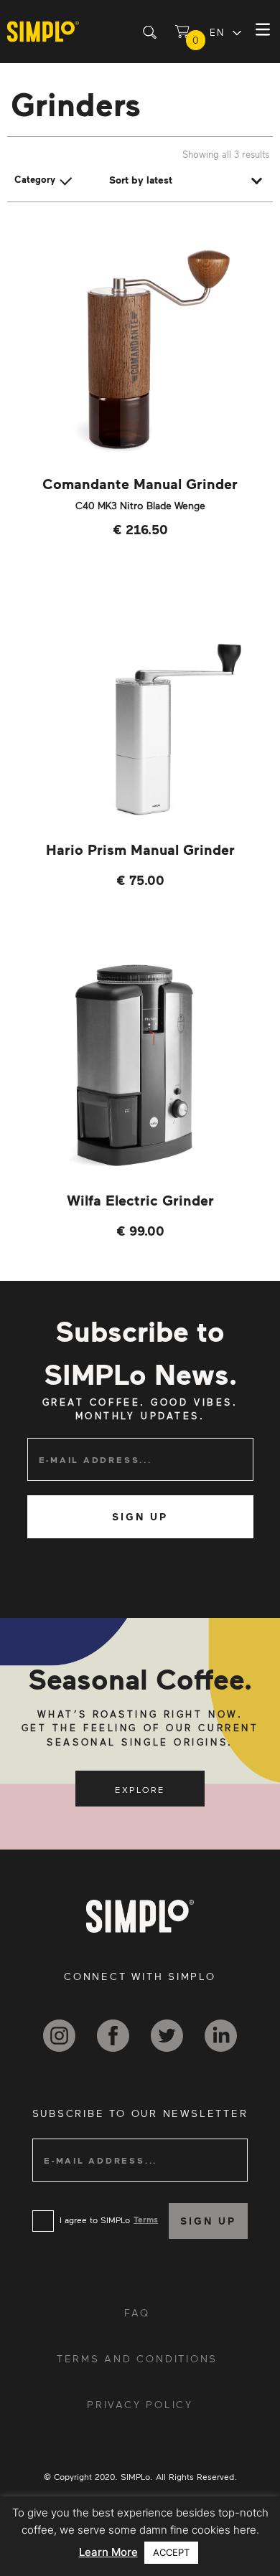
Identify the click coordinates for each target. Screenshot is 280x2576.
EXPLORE (140, 1789)
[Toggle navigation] (265, 32)
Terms (146, 2219)
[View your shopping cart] (182, 32)
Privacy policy (140, 2404)
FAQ (137, 2312)
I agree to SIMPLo (95, 2220)
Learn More (108, 2552)
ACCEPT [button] (171, 2552)
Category (35, 179)
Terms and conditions (137, 2358)
